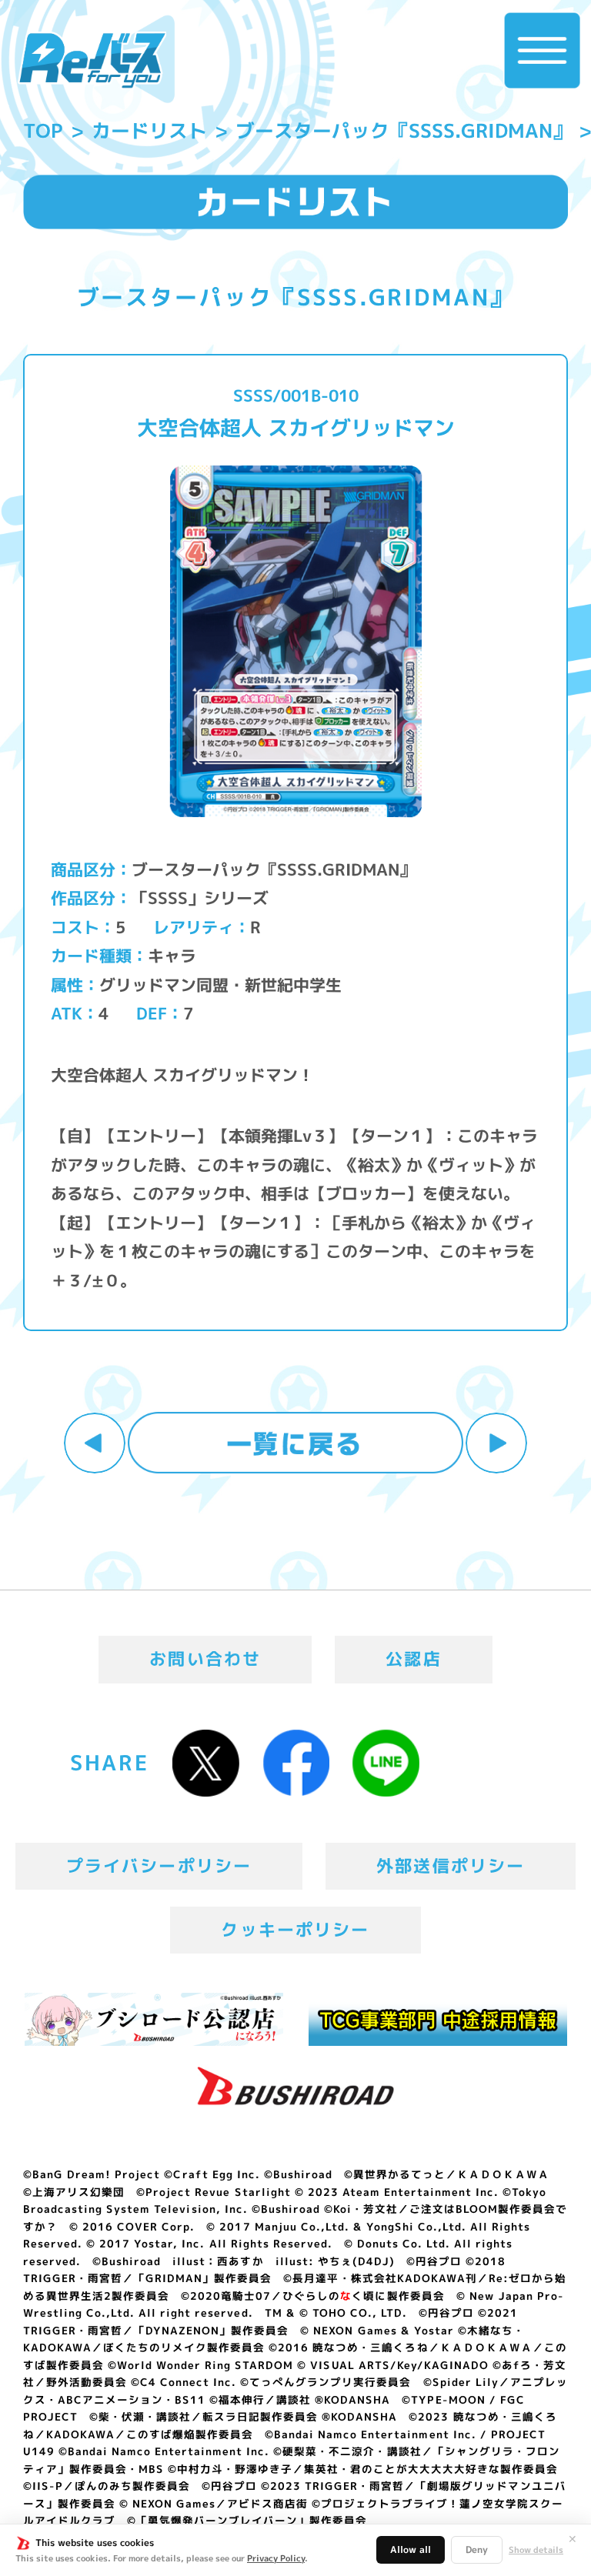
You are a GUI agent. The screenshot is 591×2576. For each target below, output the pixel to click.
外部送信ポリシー (451, 1866)
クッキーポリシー (295, 1930)
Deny (477, 2549)
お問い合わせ (205, 1659)
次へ (496, 1443)
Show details (536, 2550)
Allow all (411, 2549)
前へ (95, 1443)
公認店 (414, 1659)
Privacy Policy (276, 2558)
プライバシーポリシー (159, 1866)
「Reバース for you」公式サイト (92, 60)
